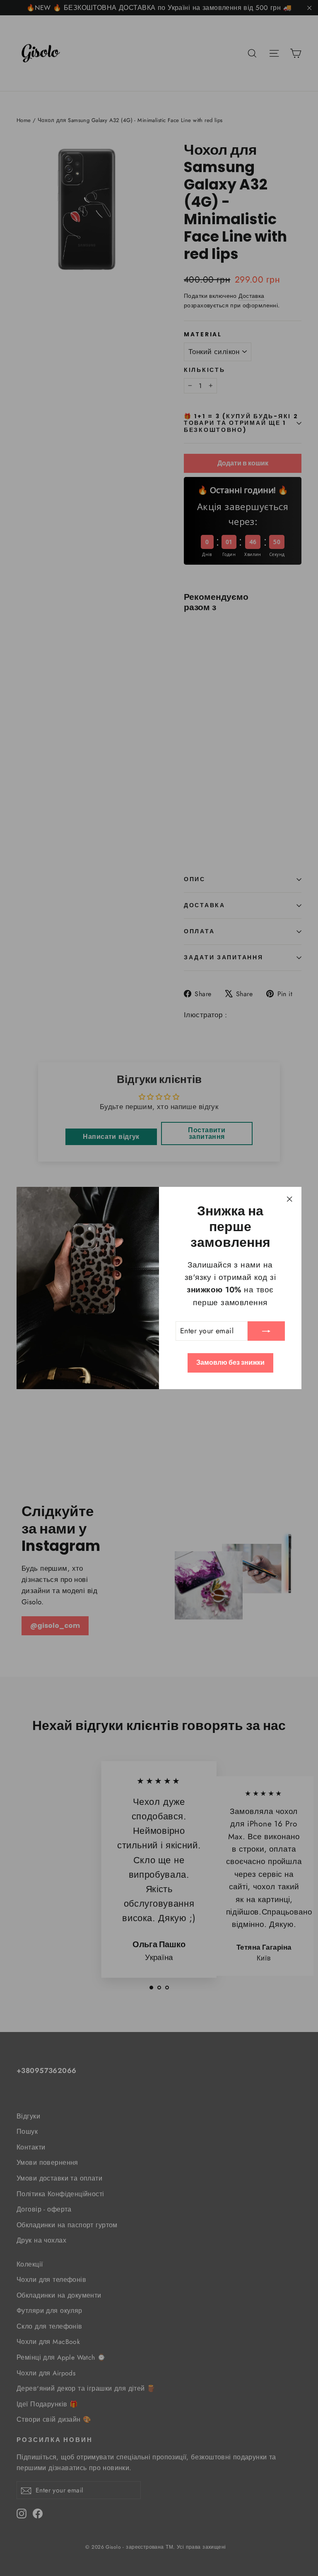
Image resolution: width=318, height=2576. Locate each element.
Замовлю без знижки (230, 1362)
